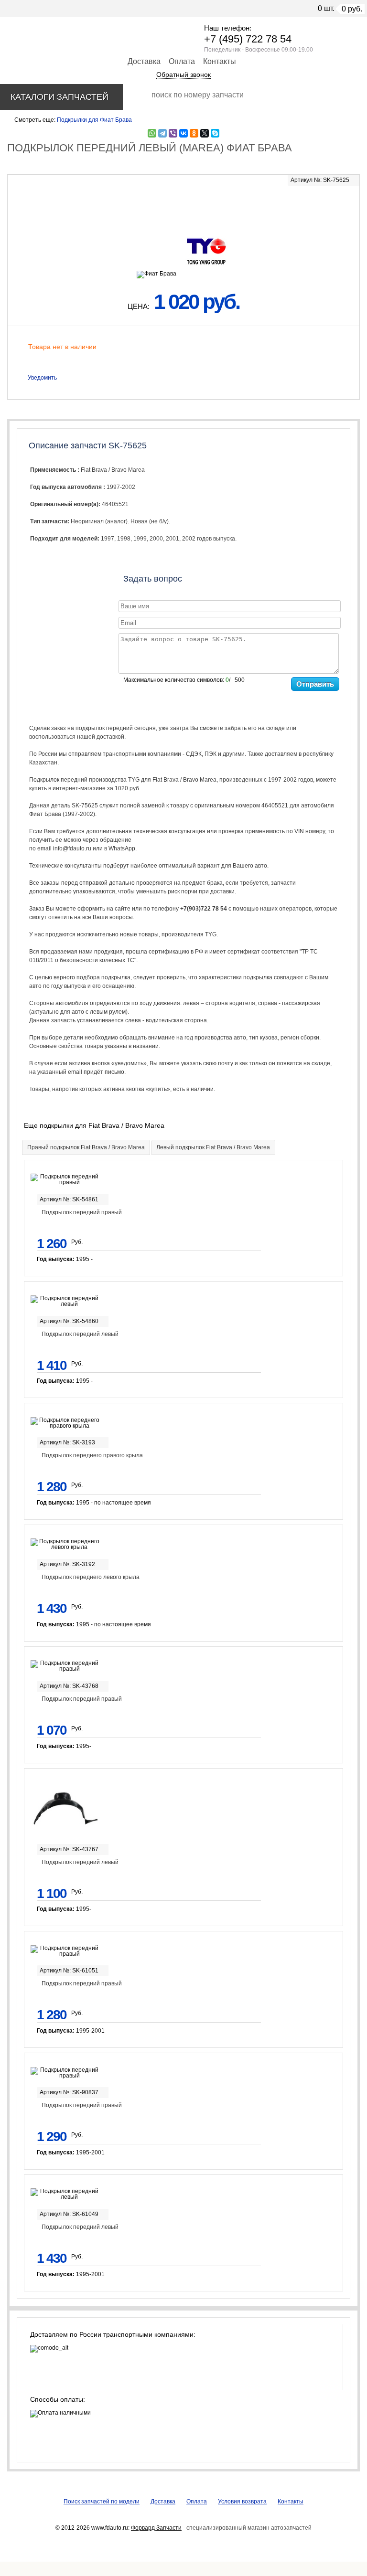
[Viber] (173, 133)
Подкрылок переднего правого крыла (92, 1455)
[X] (205, 133)
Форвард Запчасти (156, 2528)
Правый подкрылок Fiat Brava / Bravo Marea (86, 1147)
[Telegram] (162, 133)
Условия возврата (242, 2502)
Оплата (182, 61)
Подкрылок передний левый (80, 1334)
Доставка (144, 61)
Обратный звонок (183, 74)
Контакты (220, 61)
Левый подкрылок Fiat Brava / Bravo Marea (213, 1147)
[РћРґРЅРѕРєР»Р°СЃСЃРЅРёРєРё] (194, 133)
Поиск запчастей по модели (102, 2502)
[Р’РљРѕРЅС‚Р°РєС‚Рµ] (183, 133)
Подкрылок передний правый (82, 1212)
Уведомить (42, 378)
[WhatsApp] (152, 133)
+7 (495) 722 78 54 (248, 39)
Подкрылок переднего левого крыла (91, 1577)
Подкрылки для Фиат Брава (94, 120)
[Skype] (215, 133)
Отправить (315, 684)
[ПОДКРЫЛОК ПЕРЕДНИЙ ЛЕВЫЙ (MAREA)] (183, 206)
